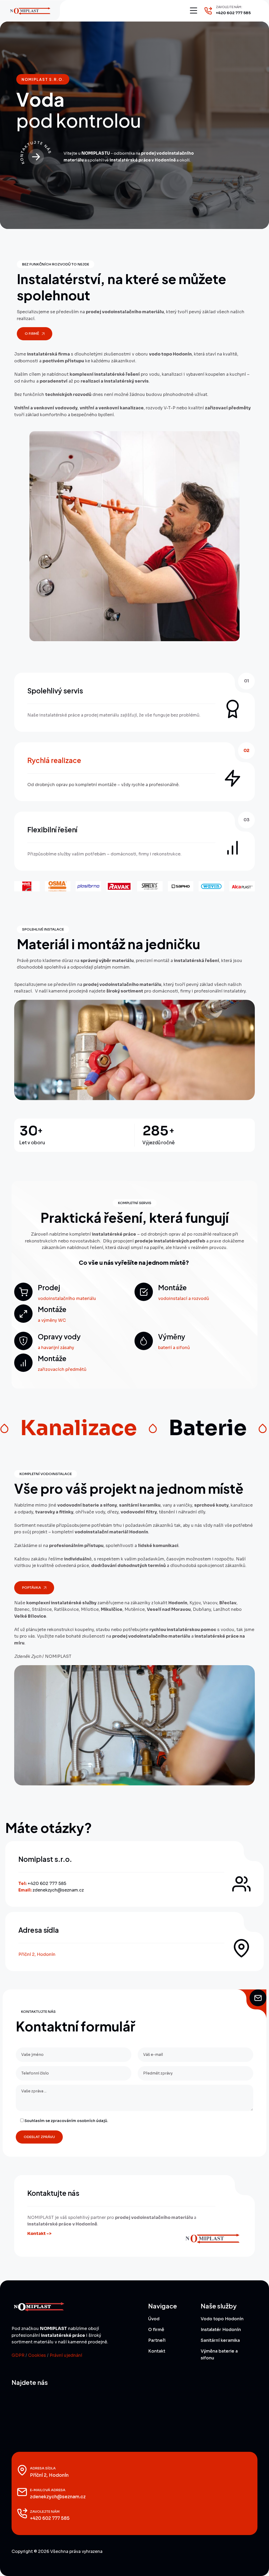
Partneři (157, 2340)
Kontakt (157, 2351)
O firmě (156, 2330)
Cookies (37, 2355)
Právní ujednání (66, 2355)
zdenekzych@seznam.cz (58, 1890)
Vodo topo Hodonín (222, 2319)
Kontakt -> (39, 2233)
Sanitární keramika (220, 2340)
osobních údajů (92, 2121)
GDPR (18, 2355)
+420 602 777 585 (233, 13)
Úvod (154, 2319)
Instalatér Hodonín (221, 2330)
